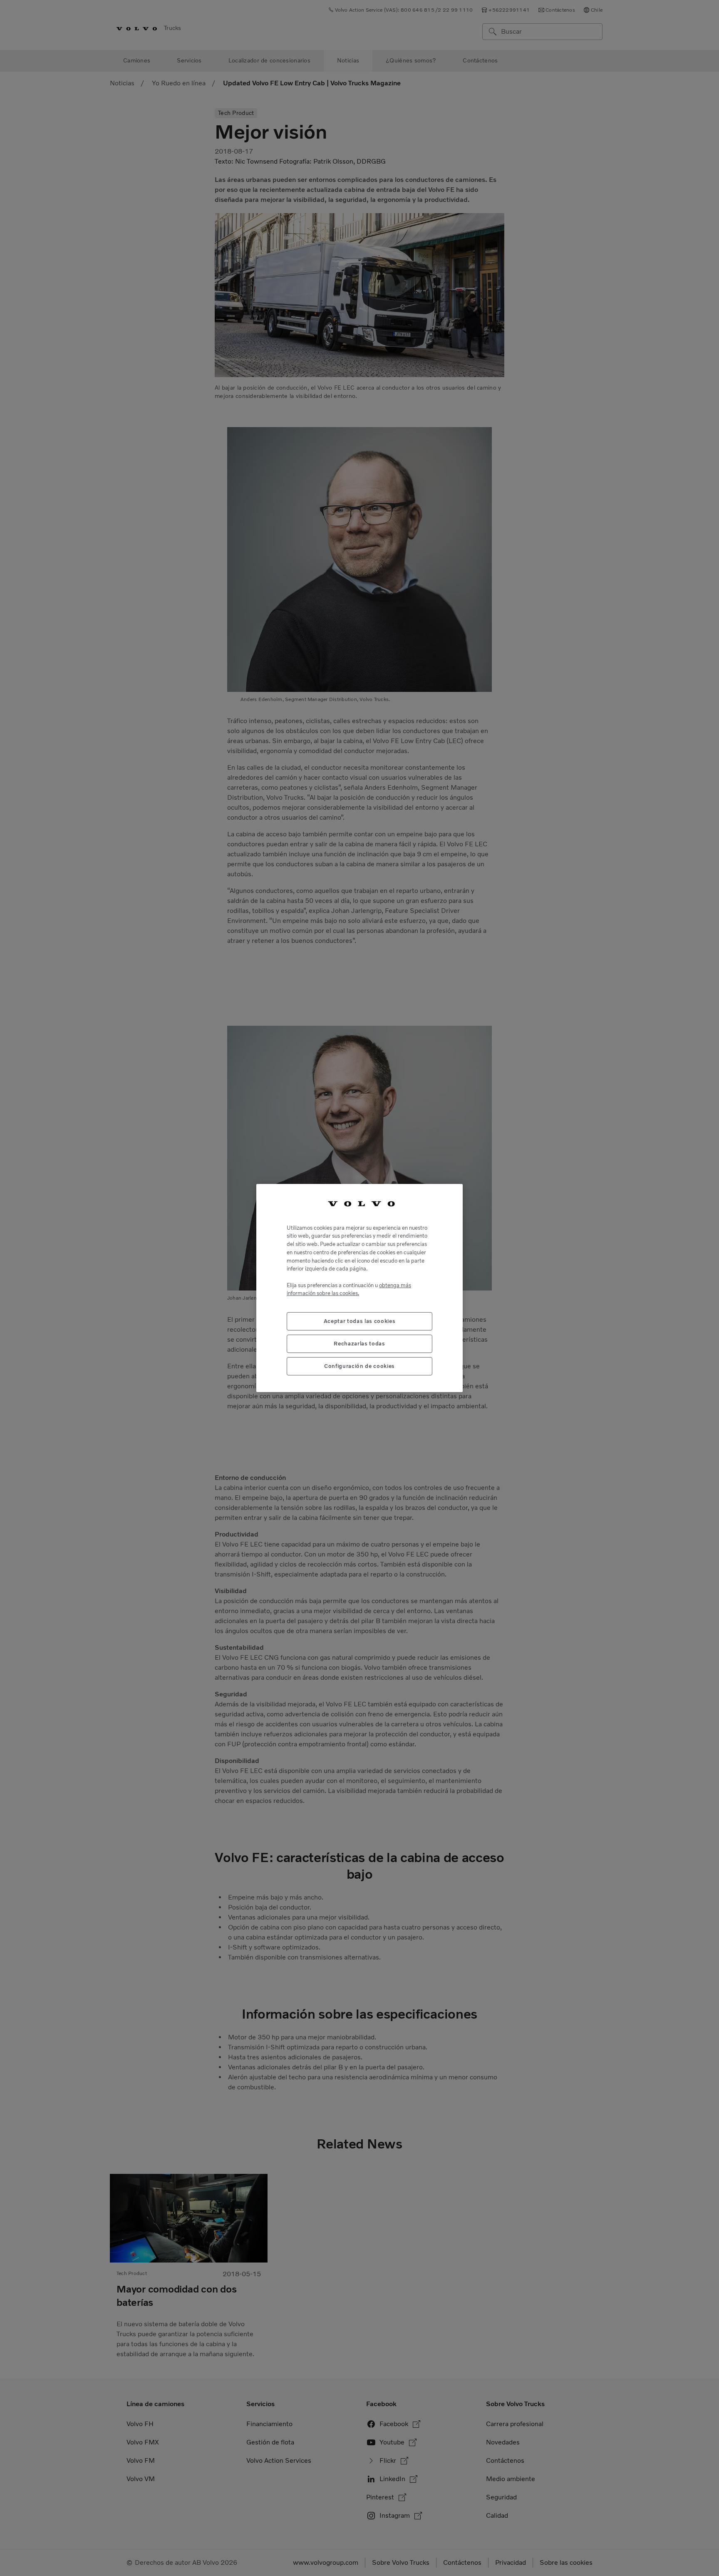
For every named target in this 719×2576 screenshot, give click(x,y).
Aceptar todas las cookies (359, 1321)
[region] (359, 1288)
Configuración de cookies (359, 1366)
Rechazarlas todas (359, 1344)
